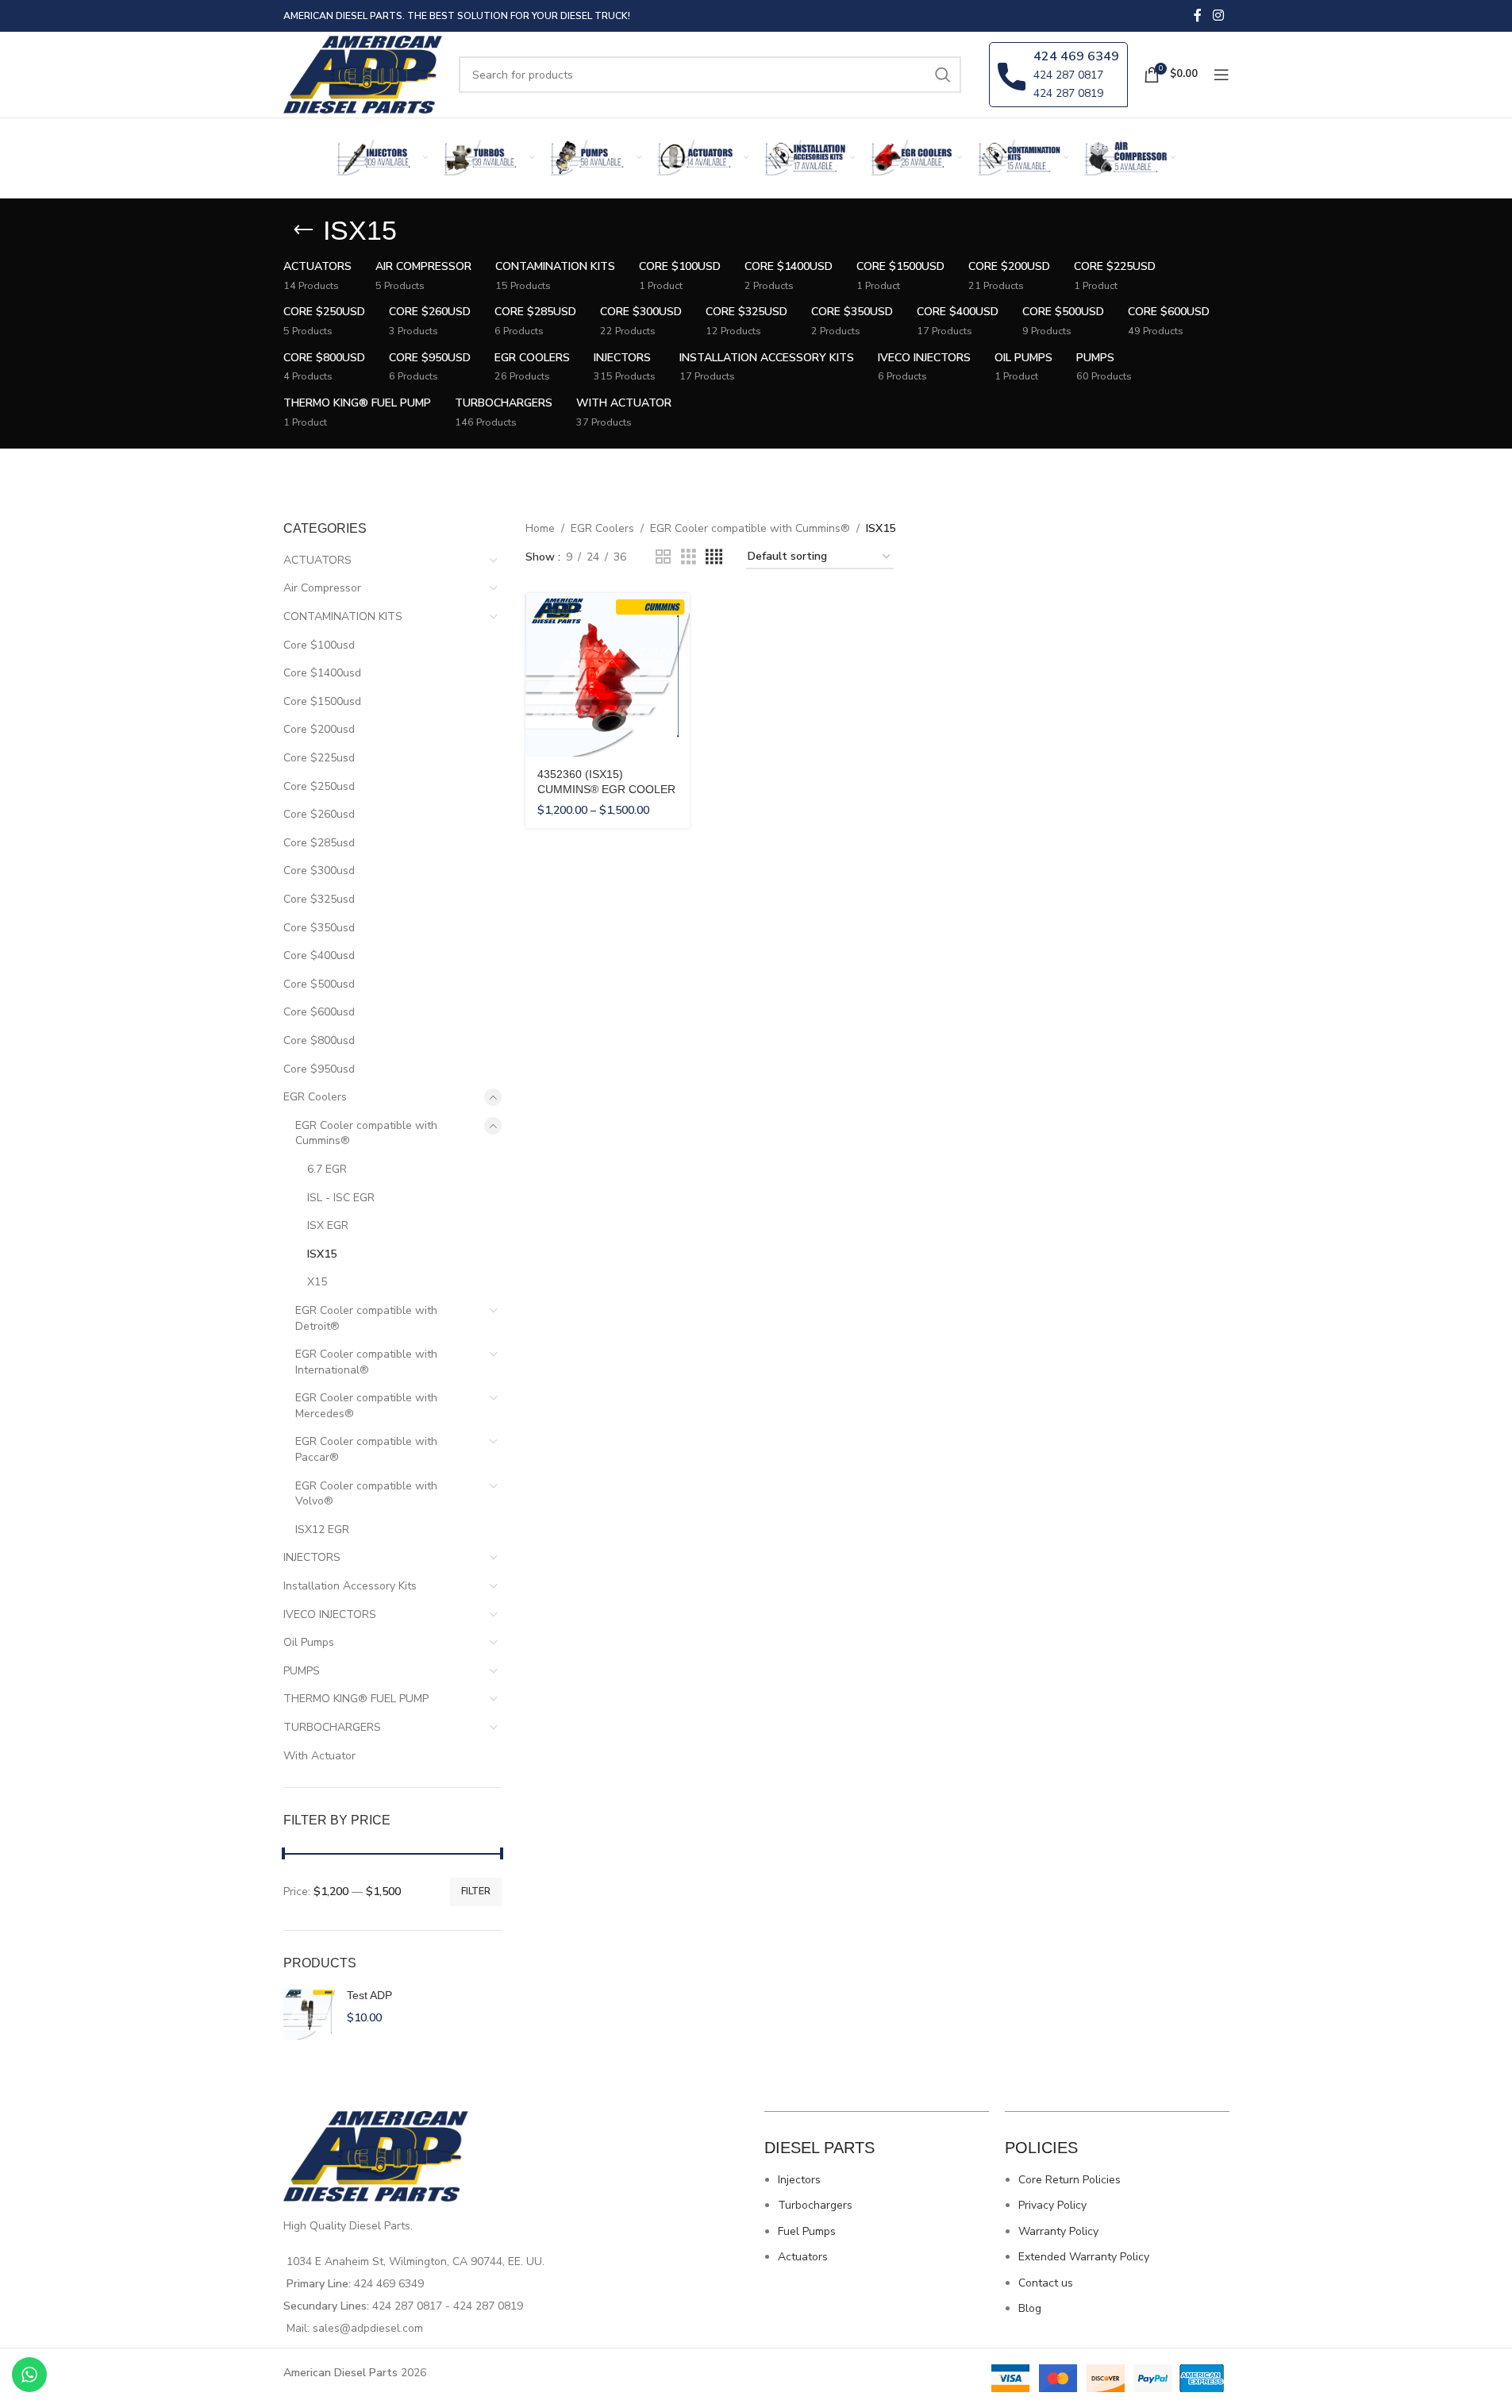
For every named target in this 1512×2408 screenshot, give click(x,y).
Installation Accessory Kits (350, 1586)
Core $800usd (319, 1040)
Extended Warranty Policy (1084, 2257)
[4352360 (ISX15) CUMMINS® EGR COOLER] (608, 675)
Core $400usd (319, 955)
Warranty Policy (1058, 2231)
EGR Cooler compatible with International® (366, 1362)
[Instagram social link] (1218, 15)
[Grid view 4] (714, 557)
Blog (1030, 2308)
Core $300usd (319, 871)
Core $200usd (319, 729)
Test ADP (369, 1995)
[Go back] (303, 230)
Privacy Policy (1052, 2205)
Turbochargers (815, 2205)
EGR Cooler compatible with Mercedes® (366, 1406)
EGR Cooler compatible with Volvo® (366, 1494)
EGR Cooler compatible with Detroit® (366, 1318)
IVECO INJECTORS (330, 1614)
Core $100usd (319, 645)
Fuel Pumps (807, 2231)
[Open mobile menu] (1222, 75)
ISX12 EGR (322, 1530)
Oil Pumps (309, 1642)
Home (540, 528)
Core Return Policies (1070, 2180)
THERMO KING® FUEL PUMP (356, 1699)
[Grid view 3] (689, 557)
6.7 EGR (327, 1169)
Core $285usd (319, 843)
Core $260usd (319, 814)
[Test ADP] (309, 2014)
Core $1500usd (322, 701)
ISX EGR (328, 1225)
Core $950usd (319, 1069)
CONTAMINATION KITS (343, 616)
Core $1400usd (322, 673)
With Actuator (319, 1756)
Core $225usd (319, 758)
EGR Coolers (315, 1097)
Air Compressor (322, 588)
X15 (317, 1282)
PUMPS (302, 1671)
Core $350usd (319, 928)
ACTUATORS (317, 560)
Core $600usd (319, 1012)
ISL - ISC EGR (341, 1198)
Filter (476, 1891)
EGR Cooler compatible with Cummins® (366, 1133)
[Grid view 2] (663, 557)
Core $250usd (319, 786)
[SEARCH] (943, 75)
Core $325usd (319, 899)
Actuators (803, 2257)
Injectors (799, 2180)
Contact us (1046, 2283)
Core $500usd (319, 984)
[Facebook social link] (1198, 15)
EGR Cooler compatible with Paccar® (366, 1449)
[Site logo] (364, 73)
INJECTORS (312, 1557)
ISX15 (322, 1254)
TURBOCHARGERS (332, 1727)
